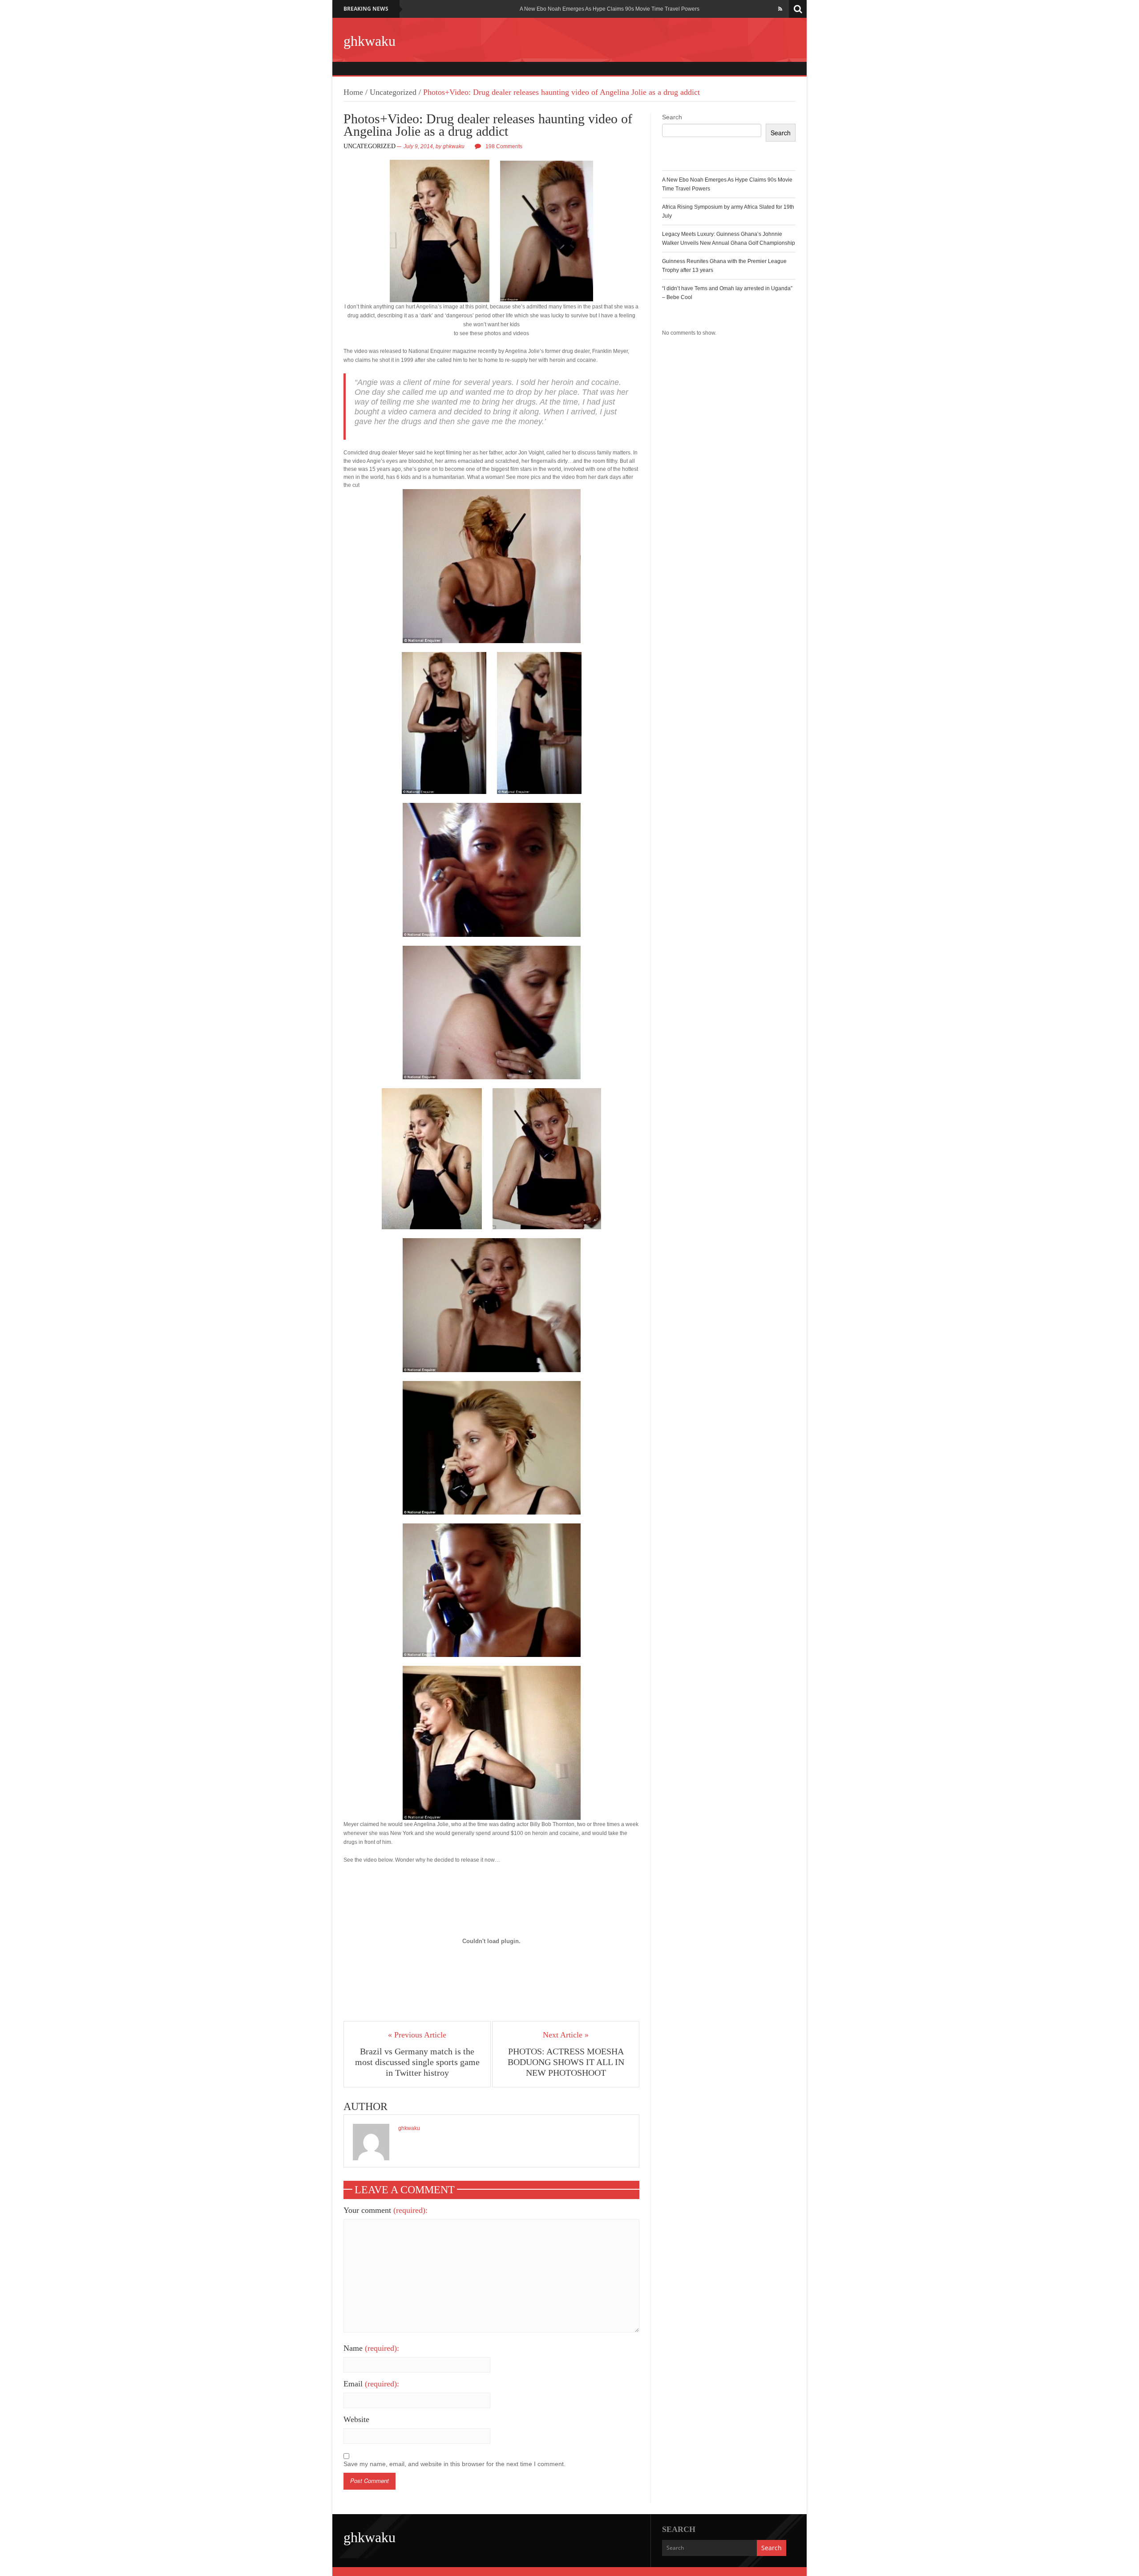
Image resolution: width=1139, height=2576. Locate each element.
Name (371, 2348)
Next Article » (566, 2035)
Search (672, 117)
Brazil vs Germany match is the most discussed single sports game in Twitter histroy (417, 2062)
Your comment (386, 2210)
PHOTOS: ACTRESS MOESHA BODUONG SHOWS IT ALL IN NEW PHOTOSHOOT (566, 2062)
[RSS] (780, 9)
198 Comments (504, 146)
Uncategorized (393, 92)
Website (356, 2419)
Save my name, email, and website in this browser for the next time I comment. (454, 2464)
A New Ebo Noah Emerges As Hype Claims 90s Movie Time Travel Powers (610, 9)
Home (353, 92)
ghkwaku (370, 41)
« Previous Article (417, 2035)
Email (371, 2384)
